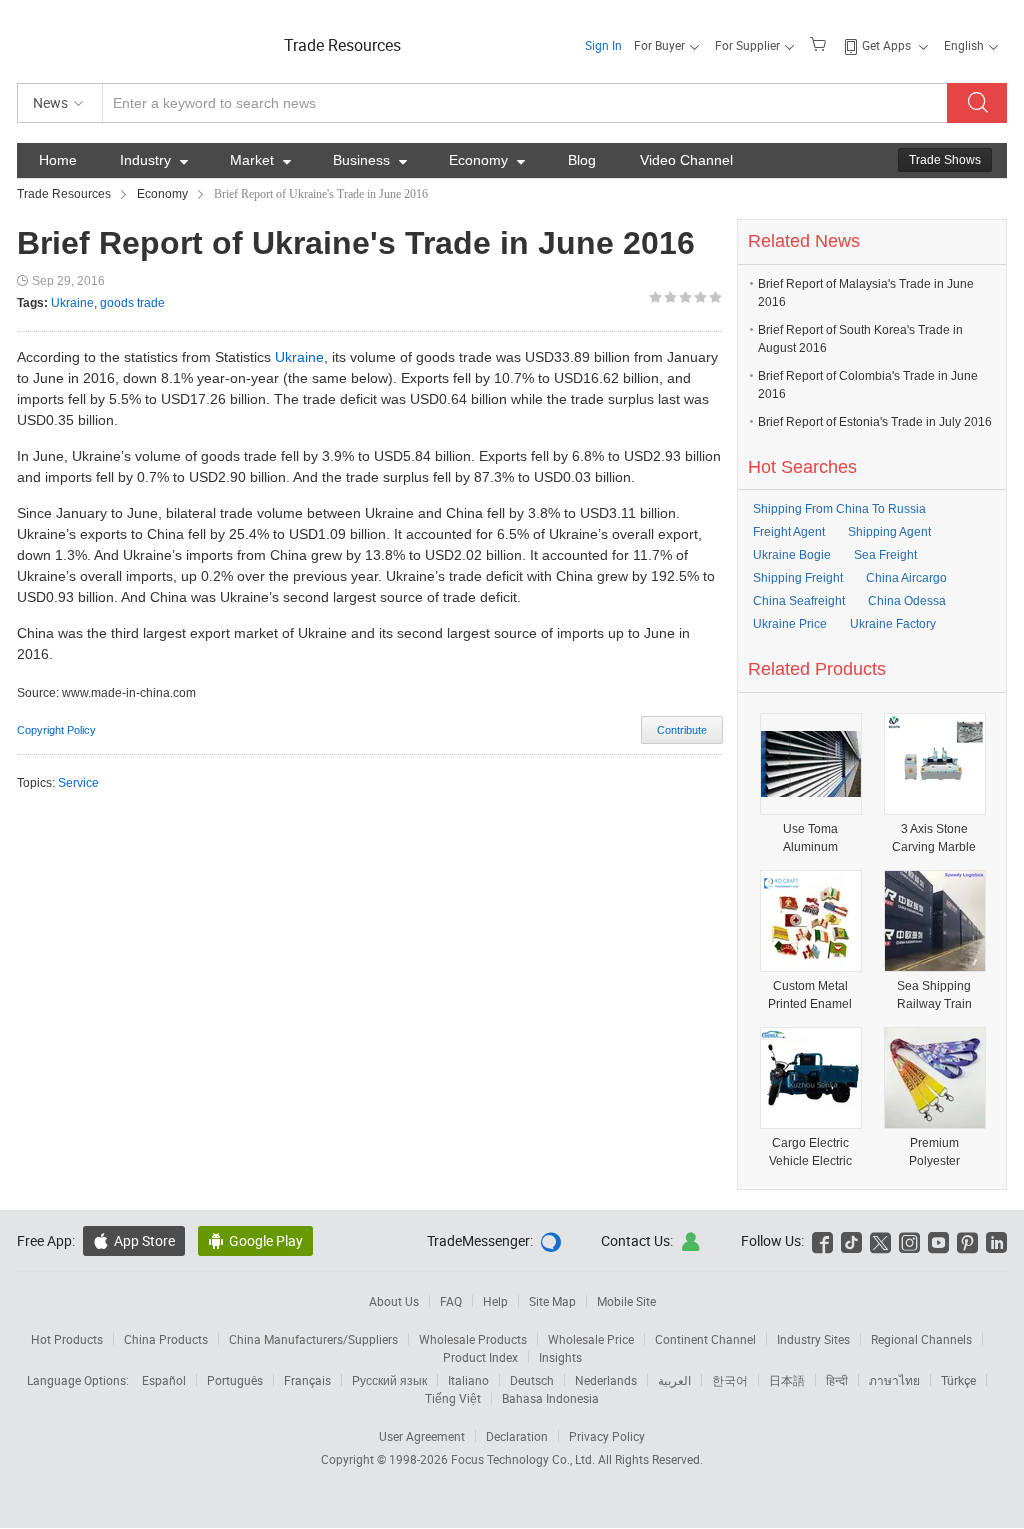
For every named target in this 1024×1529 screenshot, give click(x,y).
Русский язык (389, 1380)
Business (370, 160)
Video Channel (686, 160)
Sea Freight (885, 555)
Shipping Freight (798, 578)
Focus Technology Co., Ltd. (524, 1459)
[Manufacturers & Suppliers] (145, 39)
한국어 (730, 1380)
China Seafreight (799, 601)
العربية (674, 1380)
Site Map (552, 1301)
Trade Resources (342, 45)
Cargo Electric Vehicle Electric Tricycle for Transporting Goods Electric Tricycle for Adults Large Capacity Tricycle (810, 1152)
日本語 (787, 1380)
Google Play (255, 1240)
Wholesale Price (591, 1339)
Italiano (468, 1380)
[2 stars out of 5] (663, 297)
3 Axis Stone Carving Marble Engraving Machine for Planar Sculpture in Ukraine (934, 838)
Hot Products (67, 1339)
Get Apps (886, 45)
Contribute (682, 730)
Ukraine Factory (893, 624)
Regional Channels (921, 1339)
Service (78, 783)
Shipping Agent (889, 532)
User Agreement (422, 1436)
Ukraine (72, 303)
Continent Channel (705, 1339)
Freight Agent (789, 532)
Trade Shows (945, 160)
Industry (154, 160)
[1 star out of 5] (655, 297)
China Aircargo (906, 578)
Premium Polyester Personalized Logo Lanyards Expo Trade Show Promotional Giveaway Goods (934, 1152)
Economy (487, 160)
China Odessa (907, 601)
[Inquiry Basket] (820, 43)
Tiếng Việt (453, 1398)
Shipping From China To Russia (839, 509)
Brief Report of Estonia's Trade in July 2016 (875, 422)
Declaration (517, 1436)
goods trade (132, 303)
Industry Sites (813, 1339)
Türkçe (958, 1380)
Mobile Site (626, 1301)
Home (58, 160)
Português (235, 1380)
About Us (394, 1301)
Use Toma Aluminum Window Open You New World (810, 838)
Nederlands (606, 1380)
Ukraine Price (790, 624)
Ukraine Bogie (792, 555)
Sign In (603, 45)
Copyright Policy (56, 730)
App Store (134, 1240)
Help (495, 1301)
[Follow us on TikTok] (851, 1240)
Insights (560, 1357)
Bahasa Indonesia (550, 1398)
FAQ (451, 1301)
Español (164, 1380)
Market (260, 160)
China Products (166, 1339)
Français (307, 1380)
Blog (582, 160)
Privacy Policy (607, 1436)
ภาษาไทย (894, 1380)
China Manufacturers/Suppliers (313, 1339)
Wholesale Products (473, 1339)
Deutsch (532, 1380)
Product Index (480, 1357)
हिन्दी (837, 1380)
